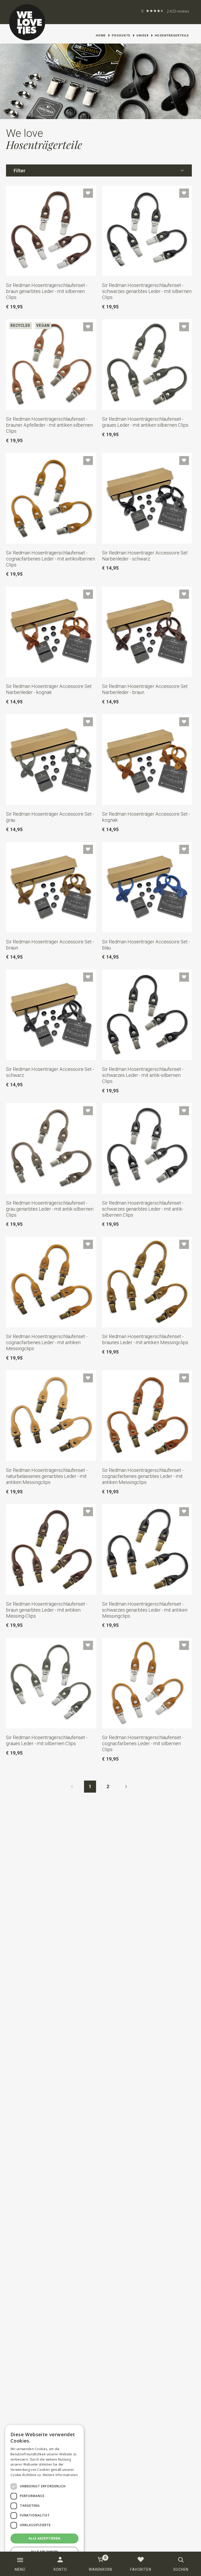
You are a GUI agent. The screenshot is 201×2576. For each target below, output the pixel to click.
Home (101, 35)
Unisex (143, 35)
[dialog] (44, 2498)
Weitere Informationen (60, 2475)
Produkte (121, 35)
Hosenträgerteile (172, 35)
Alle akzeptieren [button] (44, 2538)
